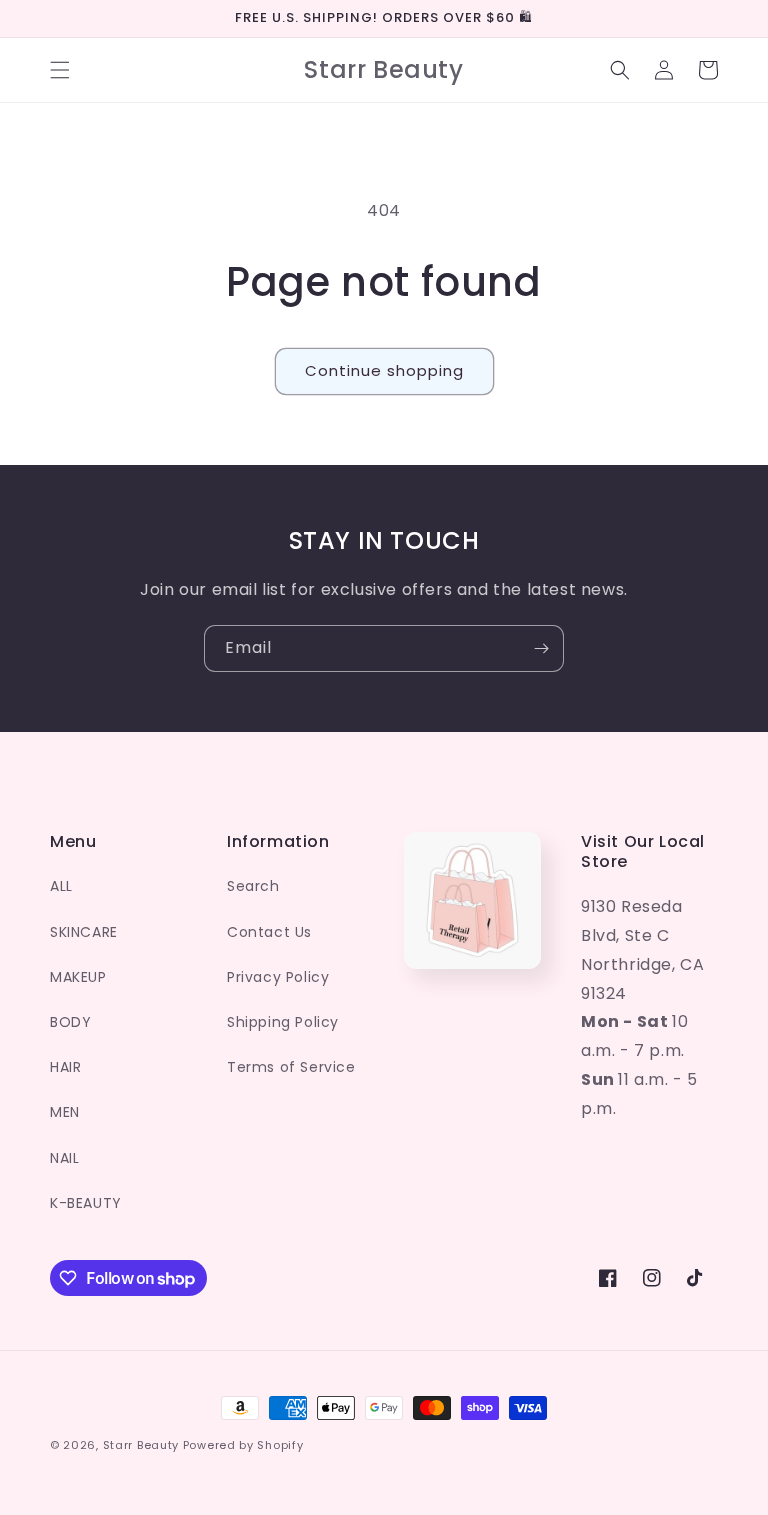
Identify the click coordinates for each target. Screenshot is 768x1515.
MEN (65, 1112)
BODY (70, 1022)
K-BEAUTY (86, 1203)
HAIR (65, 1067)
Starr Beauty (141, 1445)
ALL (61, 886)
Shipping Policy (283, 1022)
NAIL (64, 1158)
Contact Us (269, 932)
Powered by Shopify (243, 1445)
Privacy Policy (278, 977)
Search (253, 886)
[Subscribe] (541, 648)
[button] (60, 70)
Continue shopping (384, 370)
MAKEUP (78, 977)
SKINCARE (84, 932)
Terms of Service (291, 1067)
